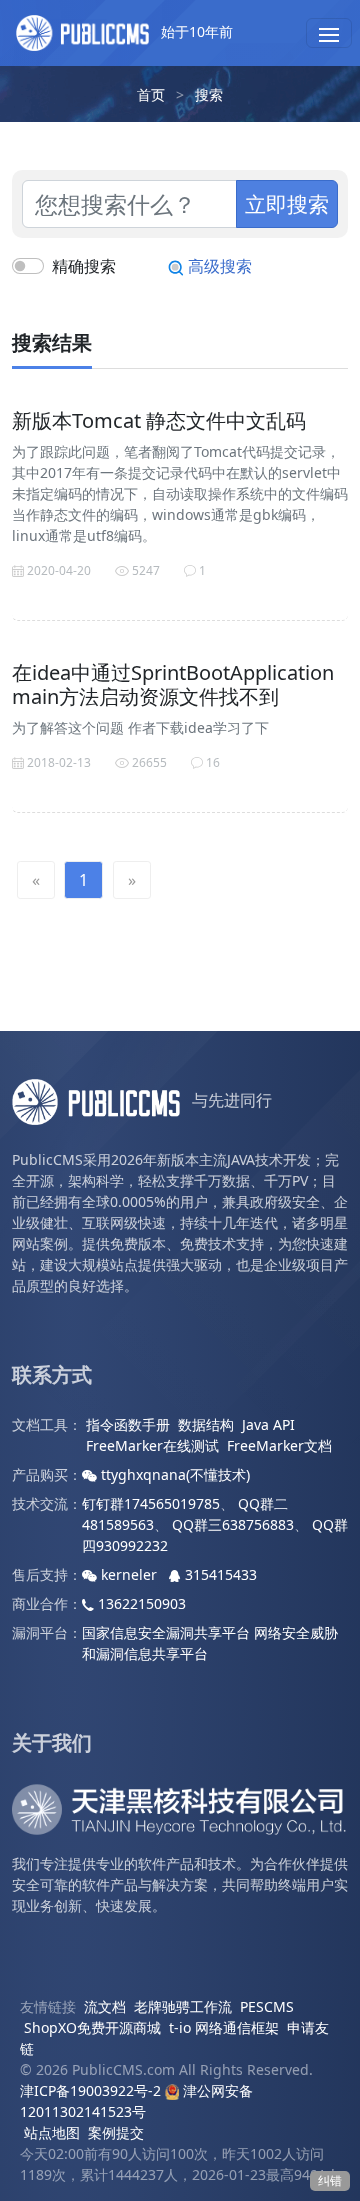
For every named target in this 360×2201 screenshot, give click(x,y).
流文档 (105, 2006)
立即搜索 (287, 203)
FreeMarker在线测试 (152, 1445)
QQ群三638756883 (233, 1524)
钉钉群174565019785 (151, 1503)
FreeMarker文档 (279, 1445)
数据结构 (206, 1424)
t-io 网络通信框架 (224, 2027)
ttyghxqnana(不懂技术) (173, 1474)
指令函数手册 (128, 1424)
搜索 (209, 94)
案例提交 (116, 2132)
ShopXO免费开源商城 (92, 2027)
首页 (151, 94)
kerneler (129, 1574)
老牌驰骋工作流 (183, 2006)
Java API (268, 1424)
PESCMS (267, 2006)
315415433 (219, 1574)
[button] (329, 33)
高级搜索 (218, 266)
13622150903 (140, 1603)
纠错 (330, 2180)
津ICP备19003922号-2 (90, 2090)
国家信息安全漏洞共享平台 (166, 1632)
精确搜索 (84, 266)
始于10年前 (195, 31)
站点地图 (52, 2132)
